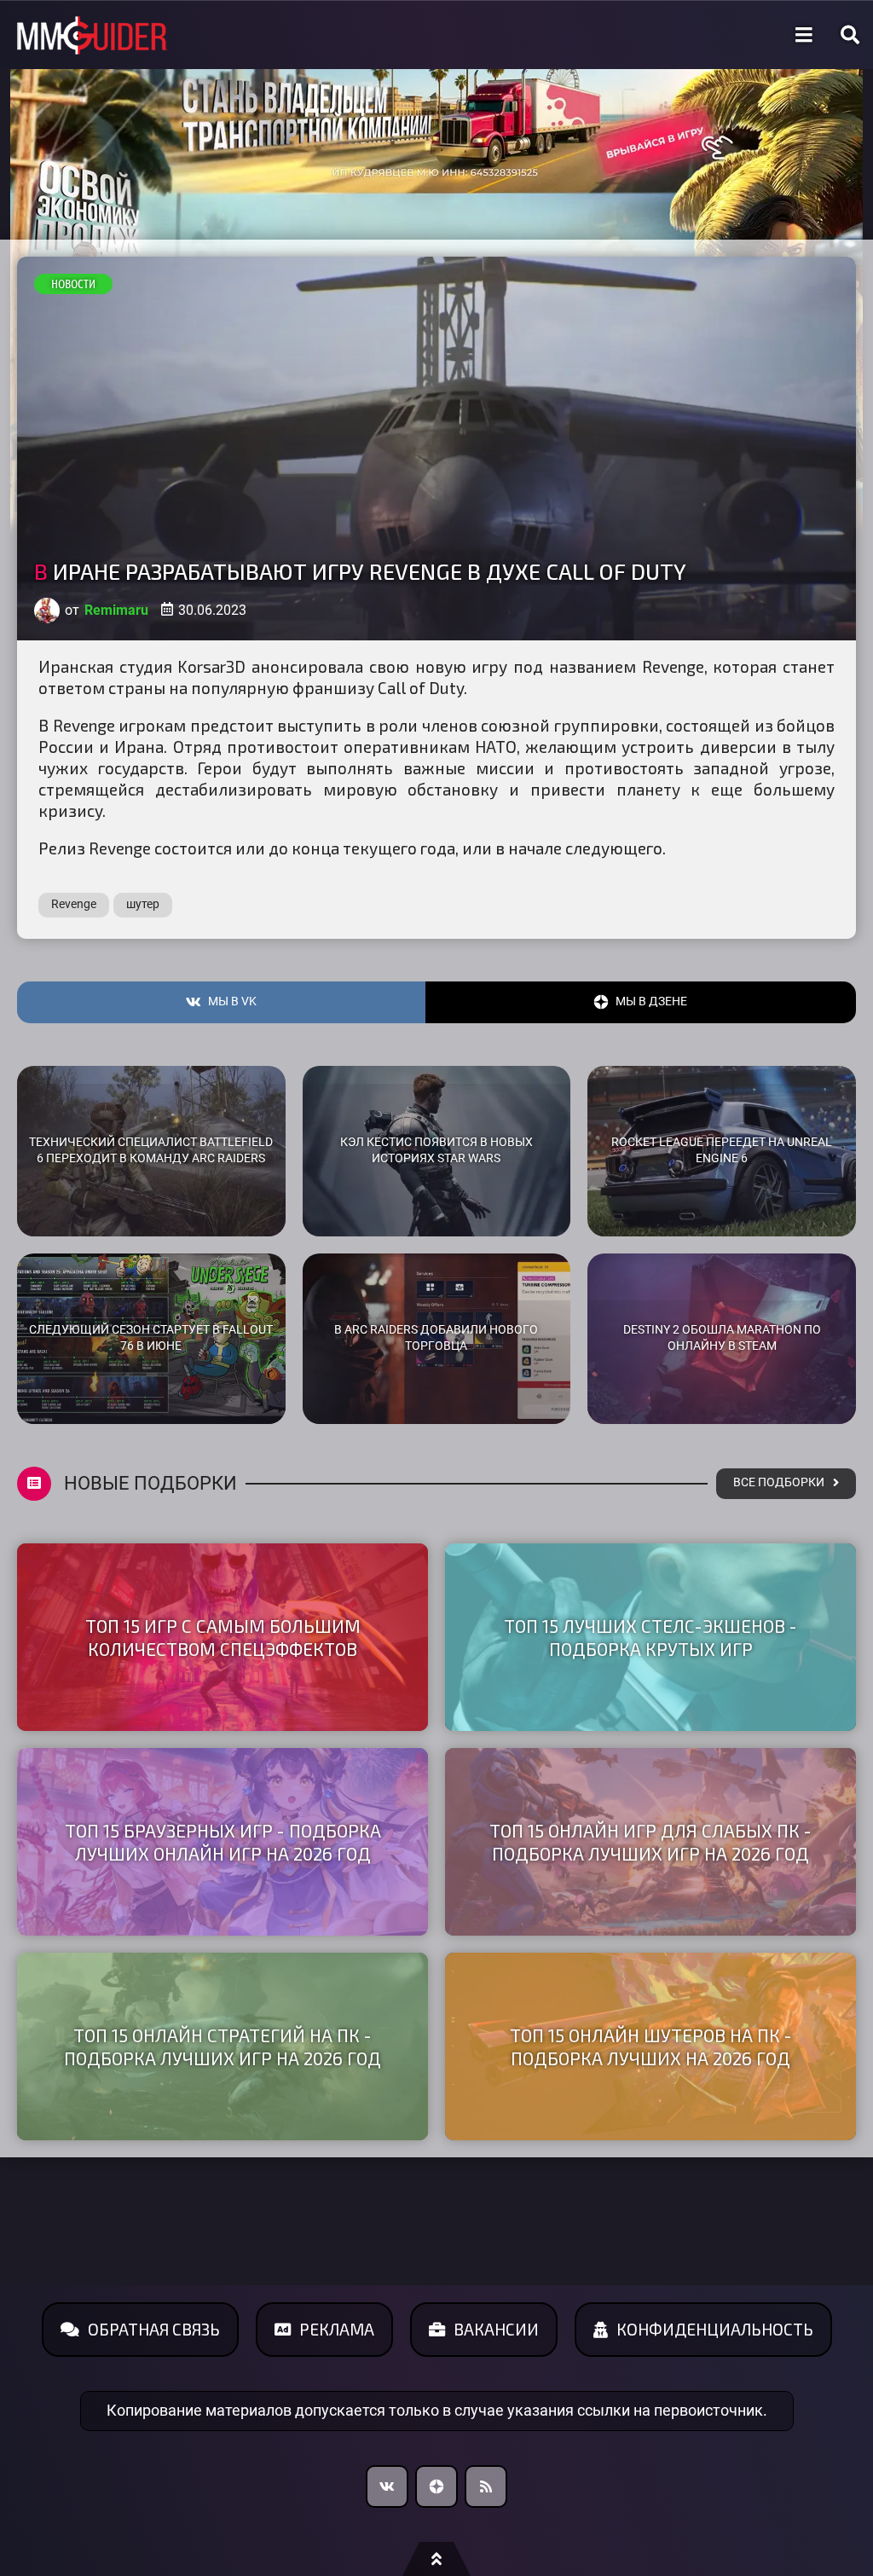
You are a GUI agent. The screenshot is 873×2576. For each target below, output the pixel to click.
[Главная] (92, 35)
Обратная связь (154, 2329)
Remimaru (116, 610)
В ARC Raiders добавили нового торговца (436, 1338)
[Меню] (804, 35)
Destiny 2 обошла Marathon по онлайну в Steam (722, 1338)
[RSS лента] (486, 2486)
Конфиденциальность (715, 2329)
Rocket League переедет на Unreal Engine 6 (722, 1150)
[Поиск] (850, 35)
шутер (143, 904)
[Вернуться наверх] (436, 2559)
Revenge (74, 904)
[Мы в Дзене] (436, 2486)
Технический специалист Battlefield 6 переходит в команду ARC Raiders (151, 1150)
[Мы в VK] (387, 2486)
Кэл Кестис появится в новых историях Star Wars (436, 1150)
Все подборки (779, 1482)
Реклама (337, 2329)
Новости (73, 284)
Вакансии (496, 2329)
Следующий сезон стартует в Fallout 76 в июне (151, 1338)
